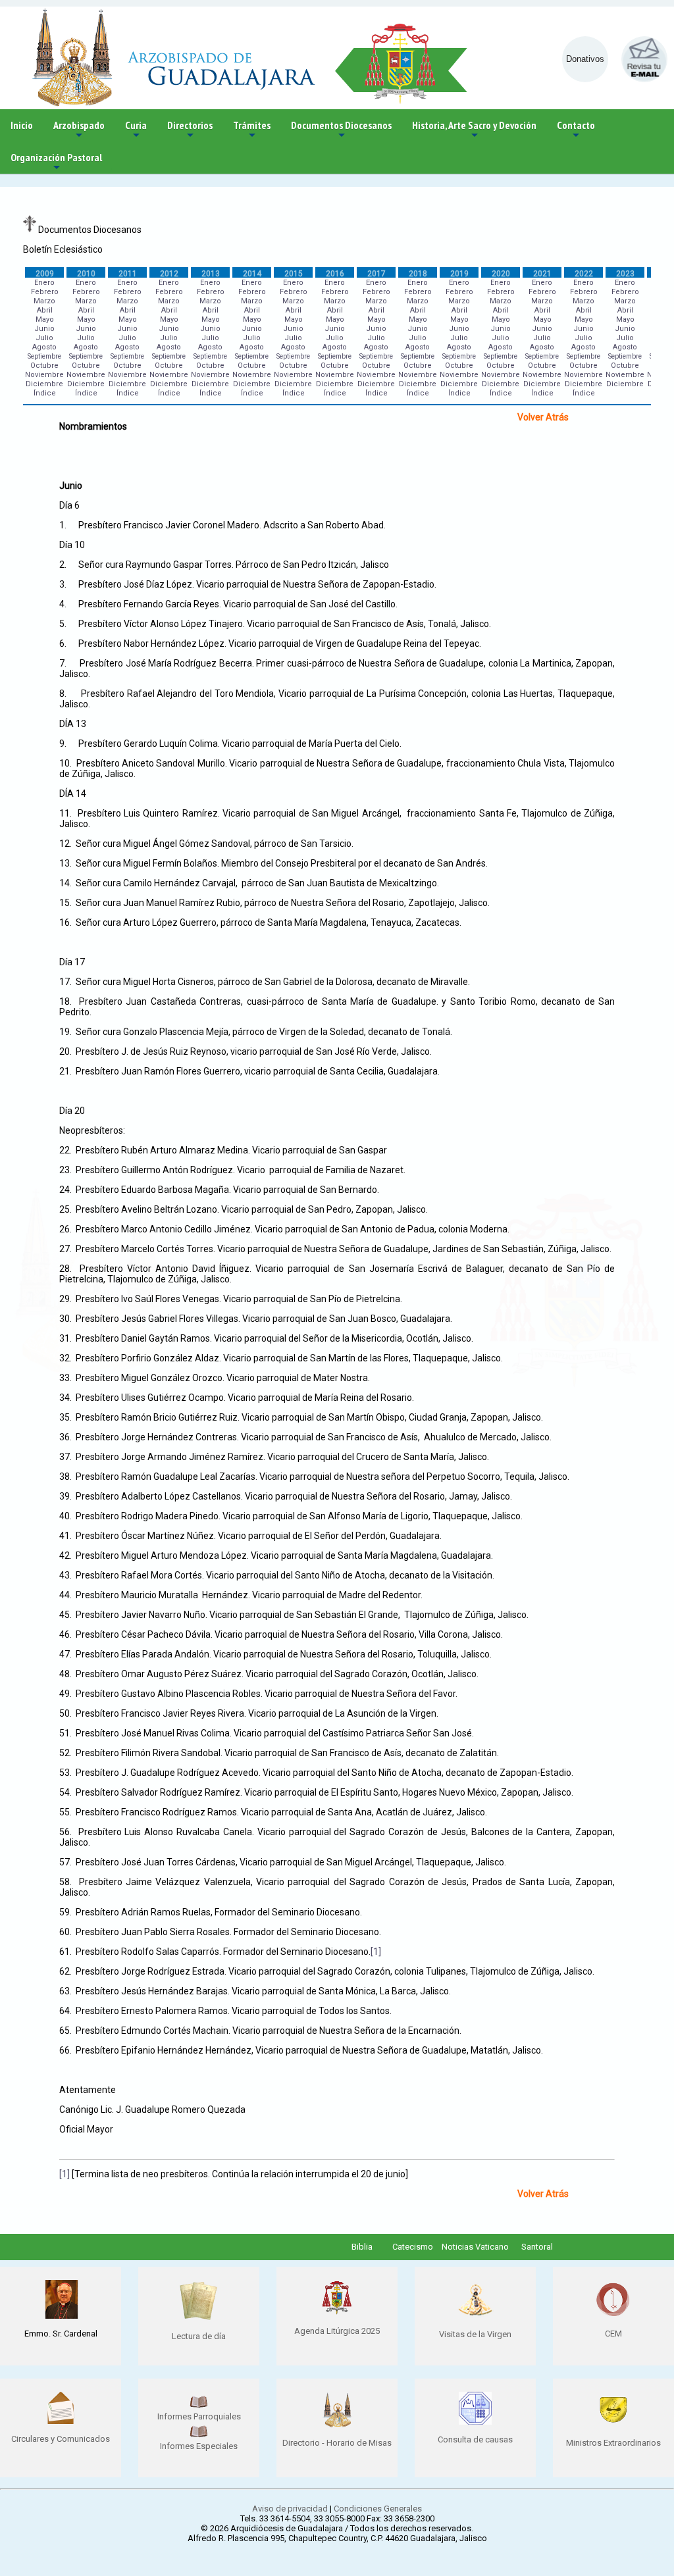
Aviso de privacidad (290, 2509)
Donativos (585, 59)
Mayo (45, 319)
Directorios (190, 130)
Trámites (252, 130)
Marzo (44, 301)
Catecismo (413, 2247)
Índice (45, 393)
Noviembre (44, 375)
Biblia (362, 2247)
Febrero (45, 292)
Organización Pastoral (56, 162)
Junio (44, 329)
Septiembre (44, 356)
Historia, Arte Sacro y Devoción (474, 130)
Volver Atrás (543, 417)
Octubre (44, 366)
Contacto (576, 130)
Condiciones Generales (378, 2509)
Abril (45, 310)
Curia (136, 130)
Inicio (22, 125)
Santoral (537, 2247)
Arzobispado (79, 130)
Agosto (44, 347)
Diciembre (44, 384)
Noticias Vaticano (475, 2247)
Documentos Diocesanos (341, 130)
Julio (44, 338)
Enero (44, 283)
